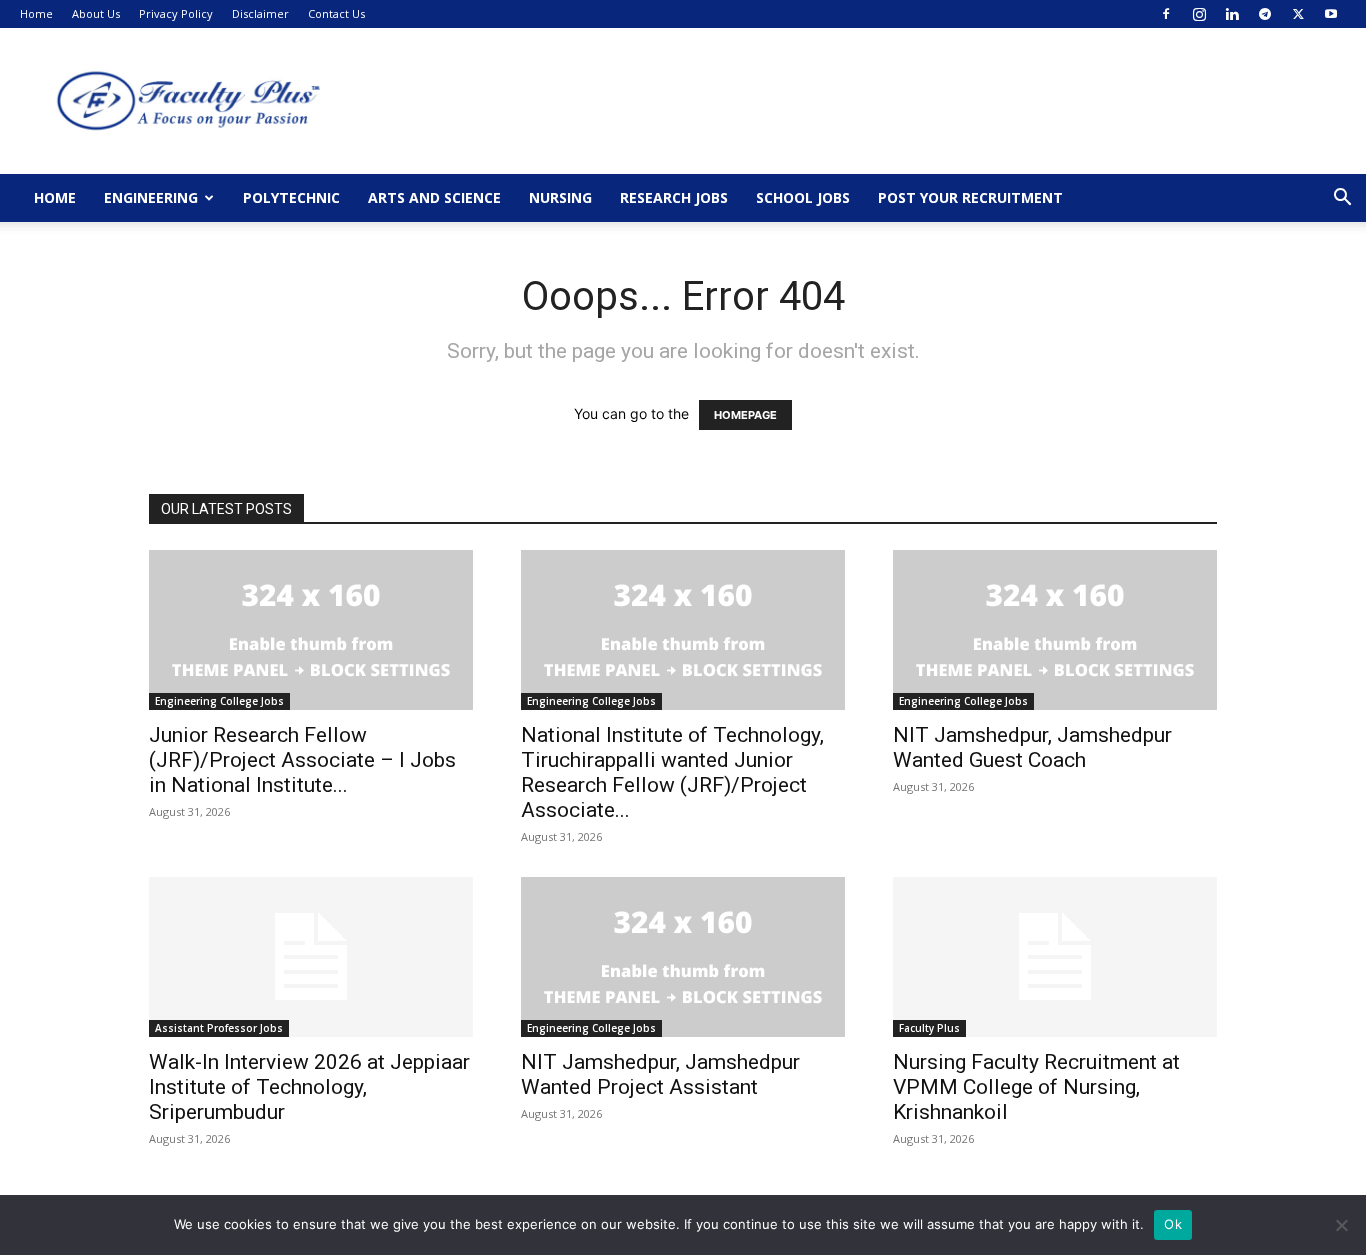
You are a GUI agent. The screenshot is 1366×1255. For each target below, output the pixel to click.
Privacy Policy (176, 13)
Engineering (151, 197)
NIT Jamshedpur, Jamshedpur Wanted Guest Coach (1032, 747)
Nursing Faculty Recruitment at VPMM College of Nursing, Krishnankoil (1036, 1087)
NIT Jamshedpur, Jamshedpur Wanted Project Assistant (660, 1074)
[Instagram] (1199, 14)
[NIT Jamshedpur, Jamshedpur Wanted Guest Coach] (1055, 630)
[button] (1342, 199)
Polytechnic (291, 197)
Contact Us (336, 13)
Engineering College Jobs (219, 701)
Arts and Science (434, 197)
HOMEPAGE (745, 415)
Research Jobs (674, 197)
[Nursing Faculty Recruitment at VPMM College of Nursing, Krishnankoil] (1055, 957)
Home (36, 13)
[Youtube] (1331, 14)
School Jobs (803, 197)
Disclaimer (260, 13)
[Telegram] (1265, 14)
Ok (1173, 1224)
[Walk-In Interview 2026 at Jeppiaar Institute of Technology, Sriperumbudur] (311, 957)
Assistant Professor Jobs (219, 1028)
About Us (96, 13)
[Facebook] (1166, 14)
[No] (1341, 1225)
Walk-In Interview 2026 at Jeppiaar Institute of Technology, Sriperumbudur (309, 1087)
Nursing (560, 197)
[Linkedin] (1232, 14)
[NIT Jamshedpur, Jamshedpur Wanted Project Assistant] (683, 957)
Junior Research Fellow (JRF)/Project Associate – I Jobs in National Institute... (302, 760)
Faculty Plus (929, 1028)
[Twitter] (1298, 14)
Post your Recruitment (970, 197)
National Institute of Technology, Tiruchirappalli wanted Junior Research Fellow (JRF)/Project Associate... (672, 772)
